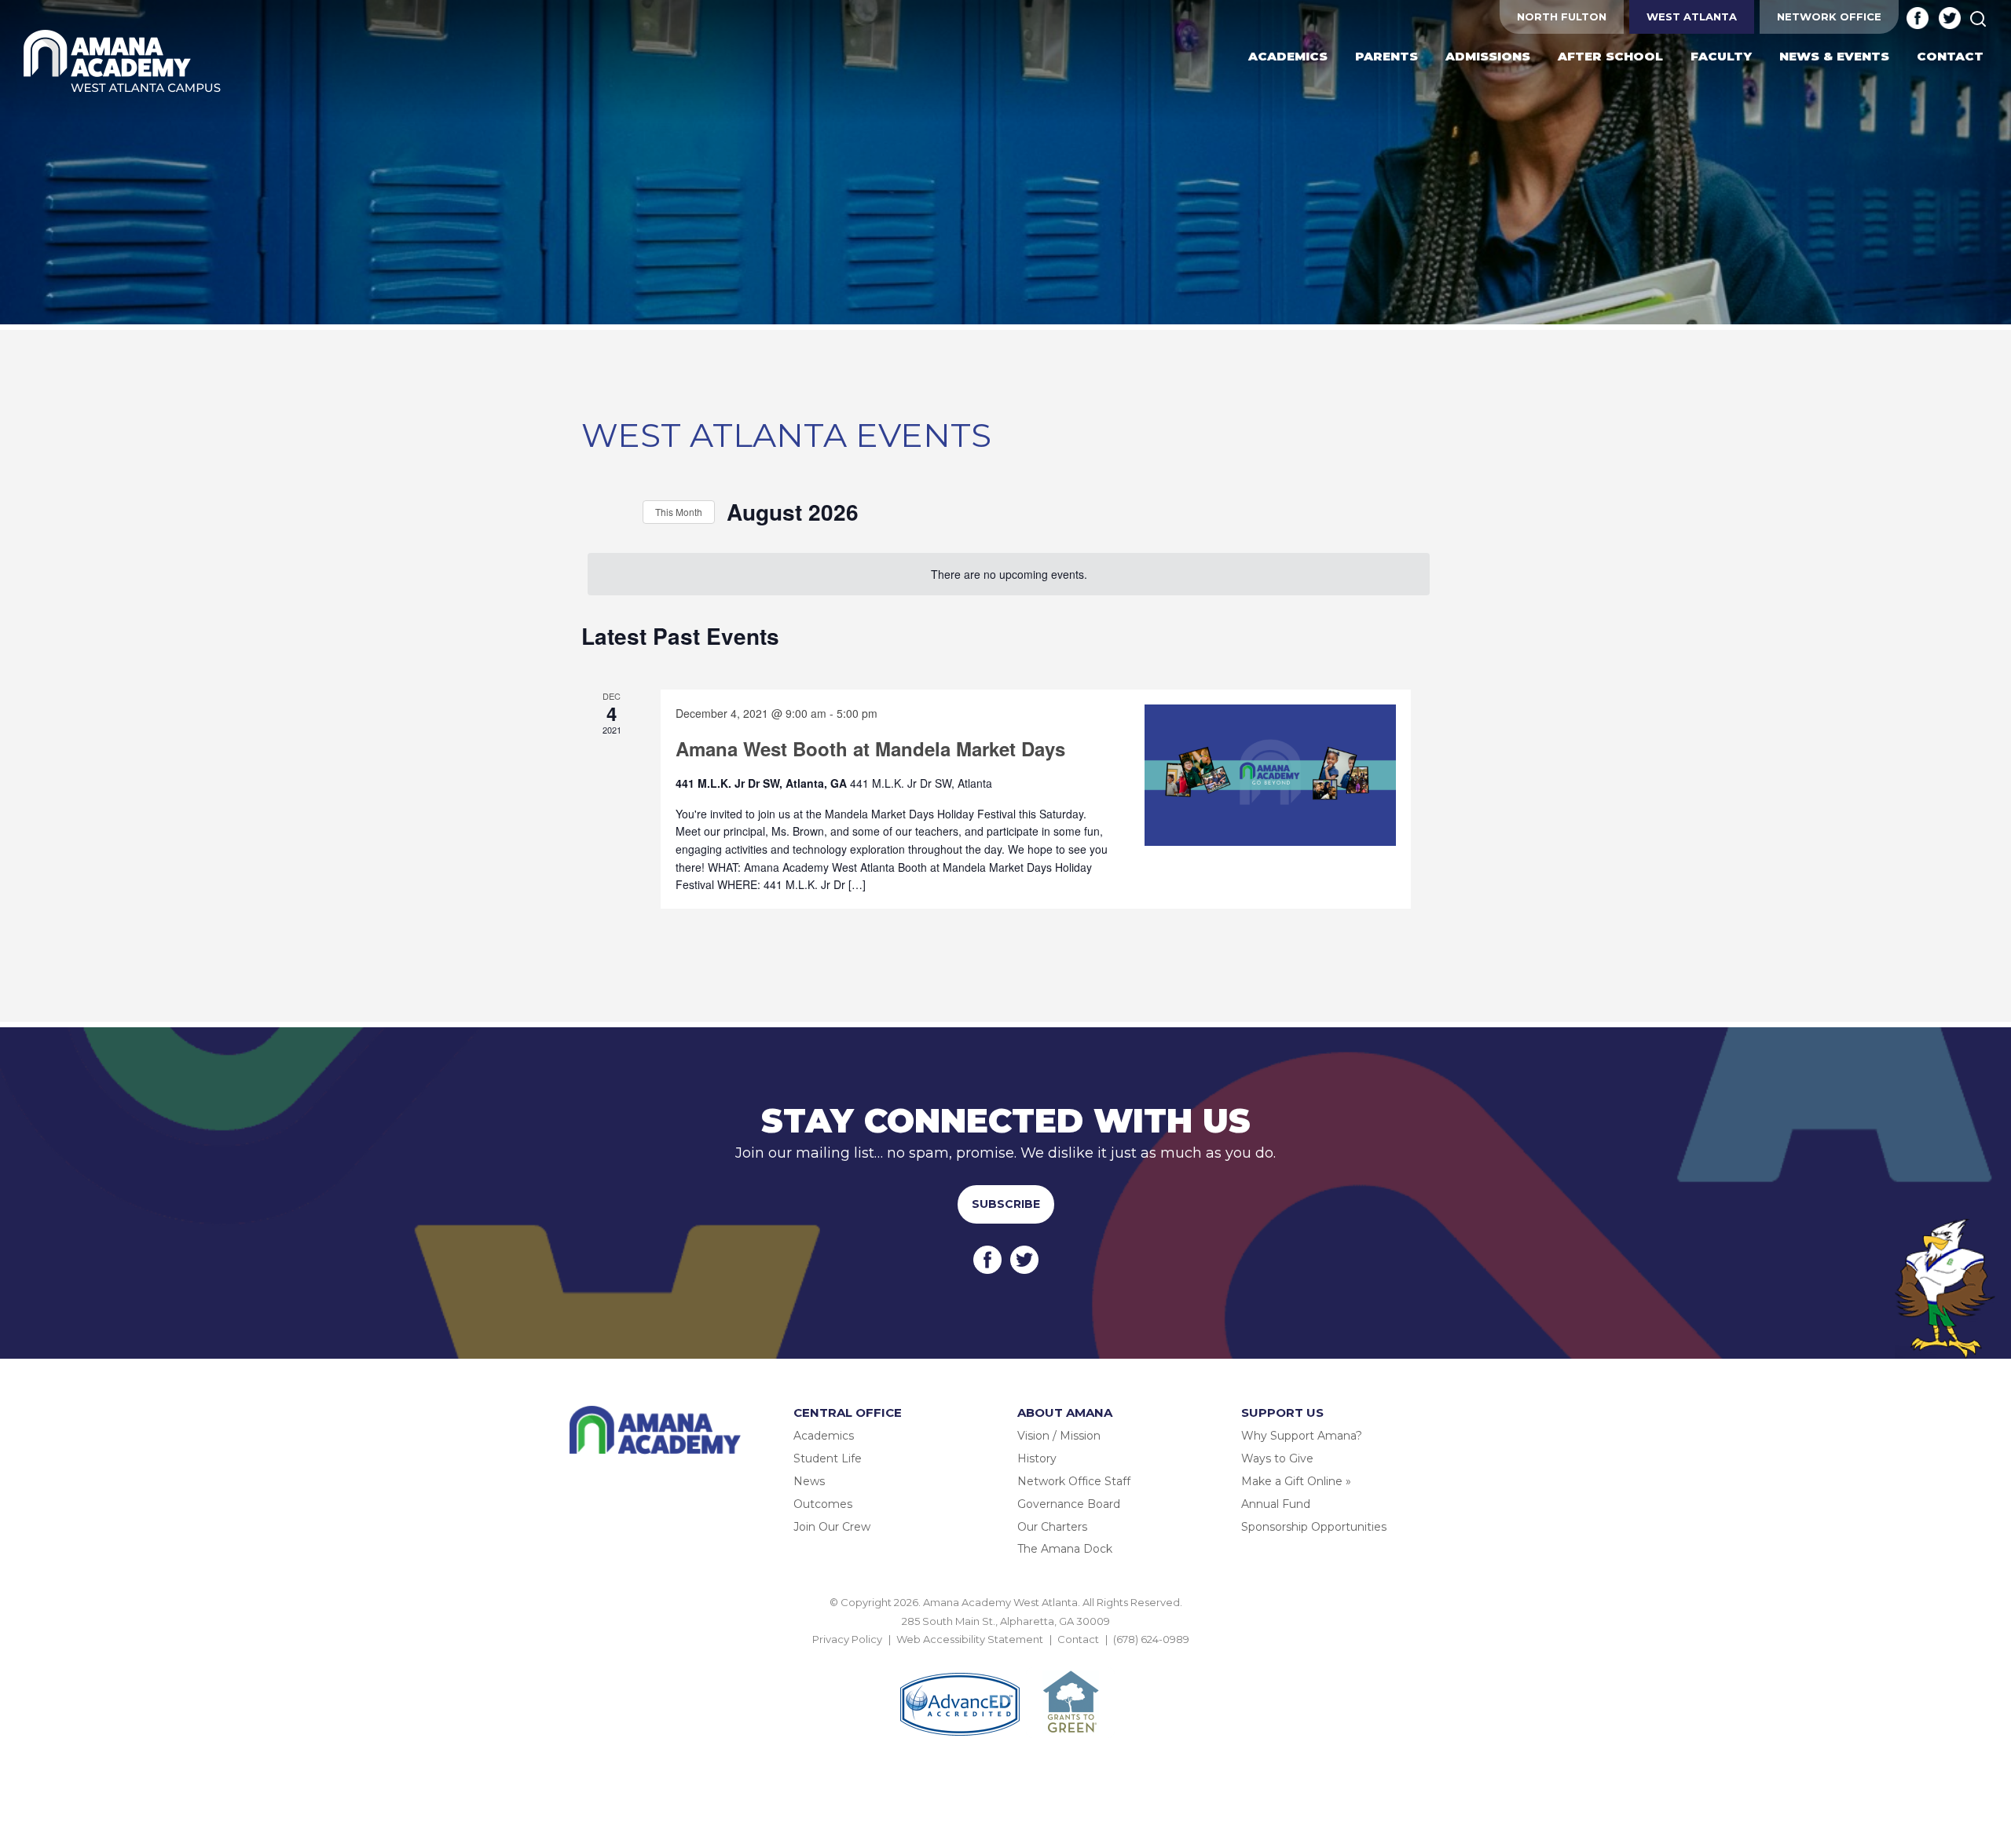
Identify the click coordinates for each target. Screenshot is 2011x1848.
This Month (679, 512)
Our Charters (1052, 1527)
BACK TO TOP (1005, 1657)
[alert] (1009, 575)
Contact (1078, 1639)
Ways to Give (1277, 1458)
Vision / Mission (1059, 1436)
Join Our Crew (832, 1527)
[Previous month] (591, 512)
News (809, 1481)
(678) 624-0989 (1151, 1639)
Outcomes (823, 1504)
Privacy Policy (847, 1639)
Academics (824, 1436)
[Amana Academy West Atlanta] (123, 62)
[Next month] (621, 512)
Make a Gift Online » (1296, 1481)
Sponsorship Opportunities (1314, 1527)
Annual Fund (1276, 1504)
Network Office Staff (1074, 1481)
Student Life (828, 1458)
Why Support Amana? (1302, 1436)
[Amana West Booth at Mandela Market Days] (1270, 775)
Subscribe (1006, 1204)
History (1037, 1458)
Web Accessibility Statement (970, 1639)
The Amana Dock (1065, 1549)
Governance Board (1069, 1504)
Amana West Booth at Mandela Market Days (870, 748)
